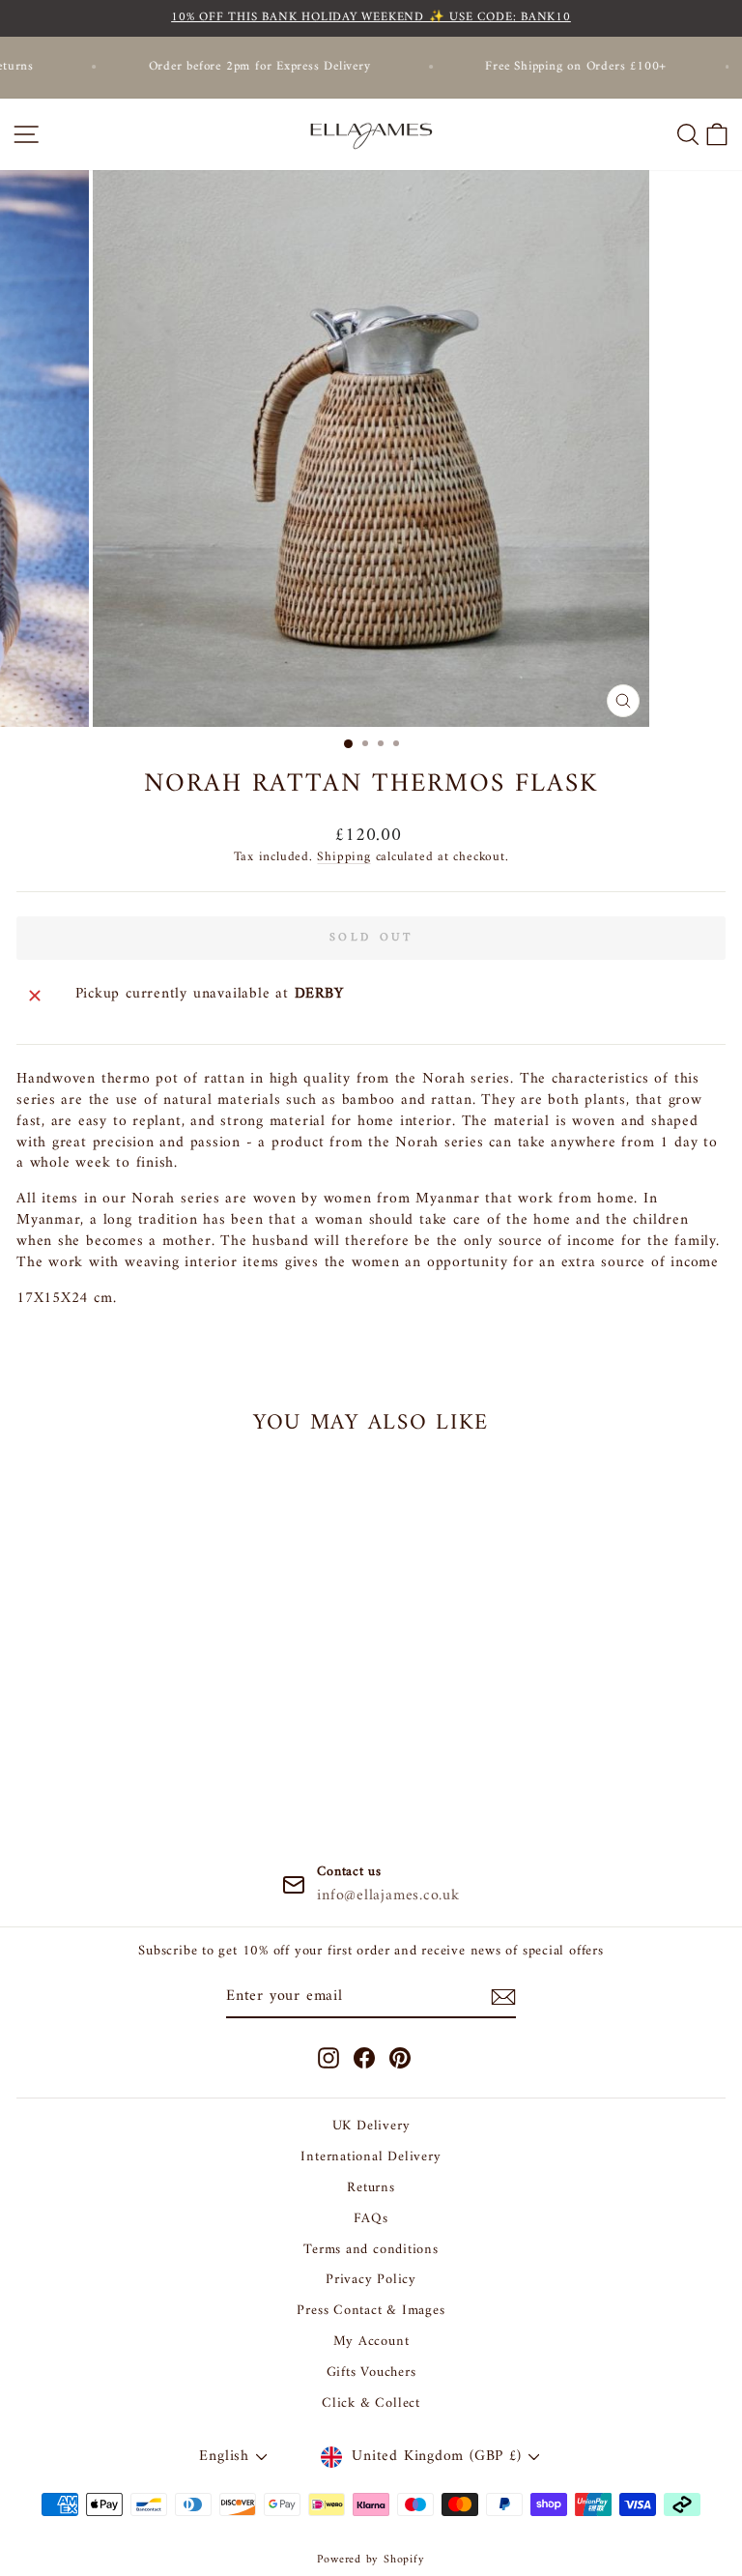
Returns (371, 2188)
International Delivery (371, 2157)
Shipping (343, 857)
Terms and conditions (371, 2250)
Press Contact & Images (371, 2311)
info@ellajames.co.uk (388, 1896)
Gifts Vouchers (371, 2373)
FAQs (371, 2219)
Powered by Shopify (371, 2560)
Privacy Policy (371, 2280)
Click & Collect (371, 2403)
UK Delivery (371, 2126)
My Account (371, 2342)
